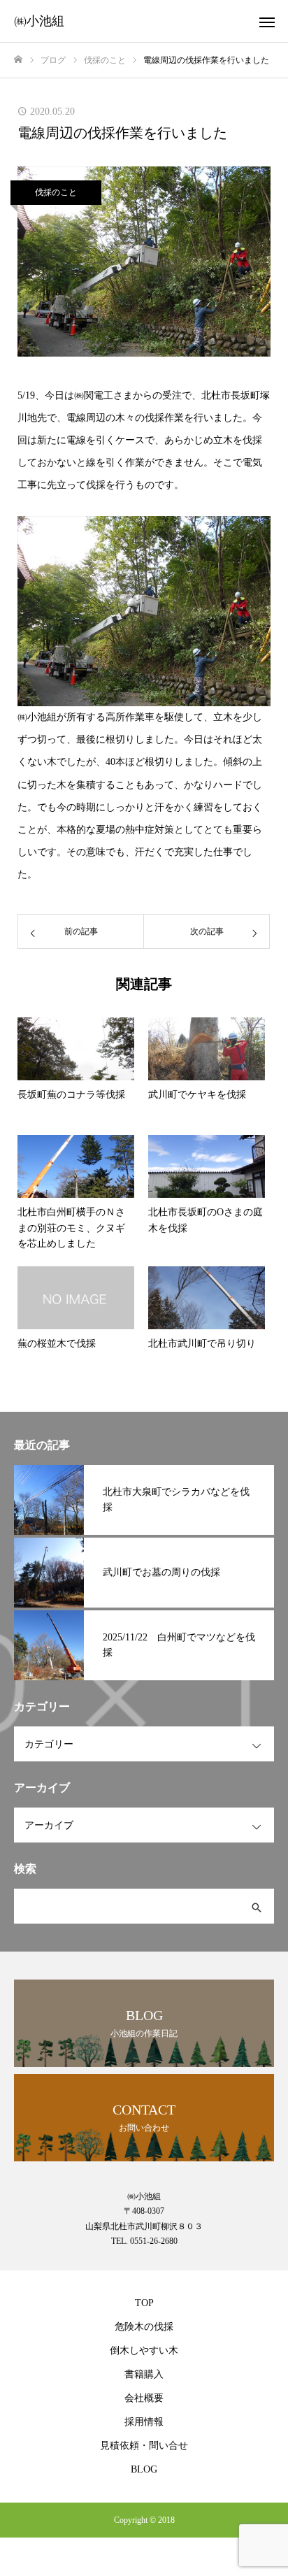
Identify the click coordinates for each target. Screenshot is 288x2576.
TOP (144, 2303)
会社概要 (144, 2398)
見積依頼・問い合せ (144, 2446)
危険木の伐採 (144, 2327)
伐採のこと (56, 192)
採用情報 (144, 2422)
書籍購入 (144, 2374)
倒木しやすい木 (144, 2350)
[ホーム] (18, 60)
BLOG (144, 2469)
